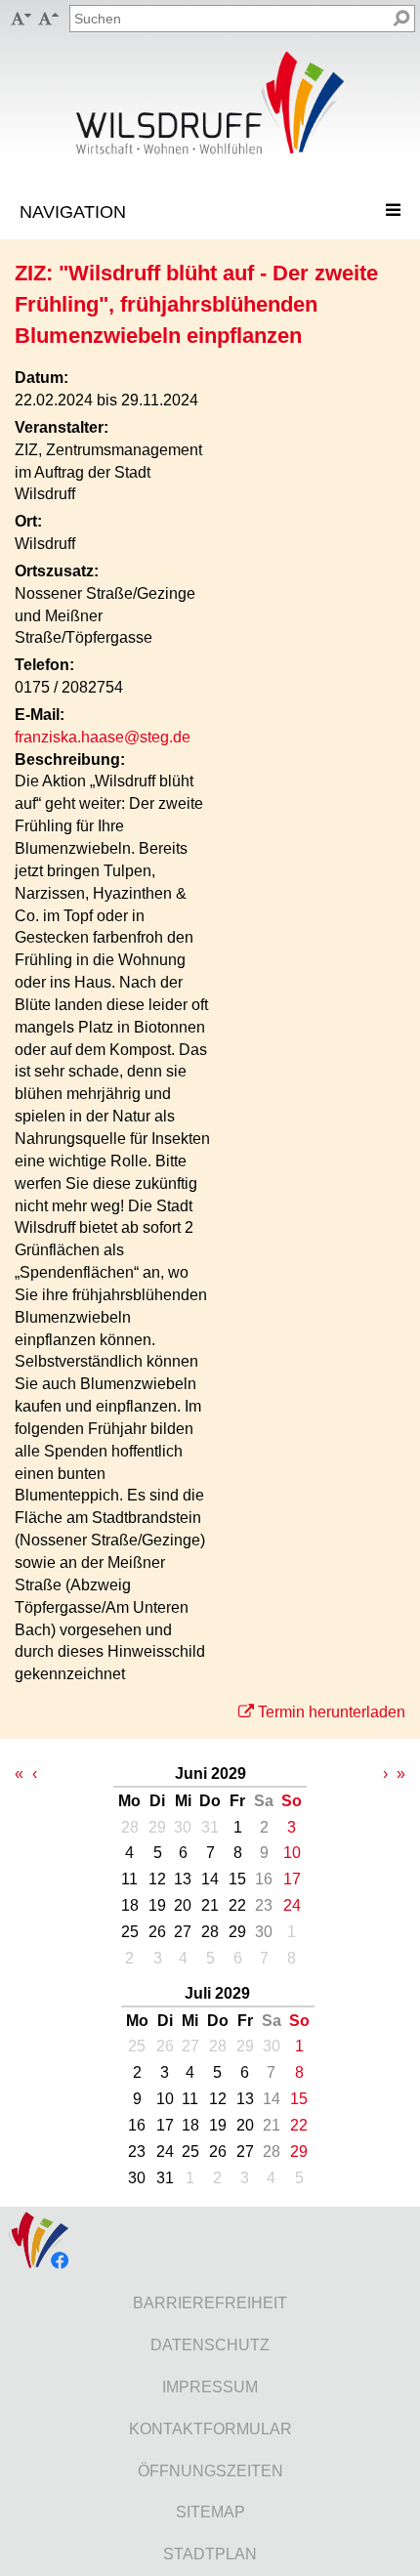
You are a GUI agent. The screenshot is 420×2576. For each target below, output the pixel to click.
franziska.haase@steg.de (103, 737)
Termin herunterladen (332, 1712)
